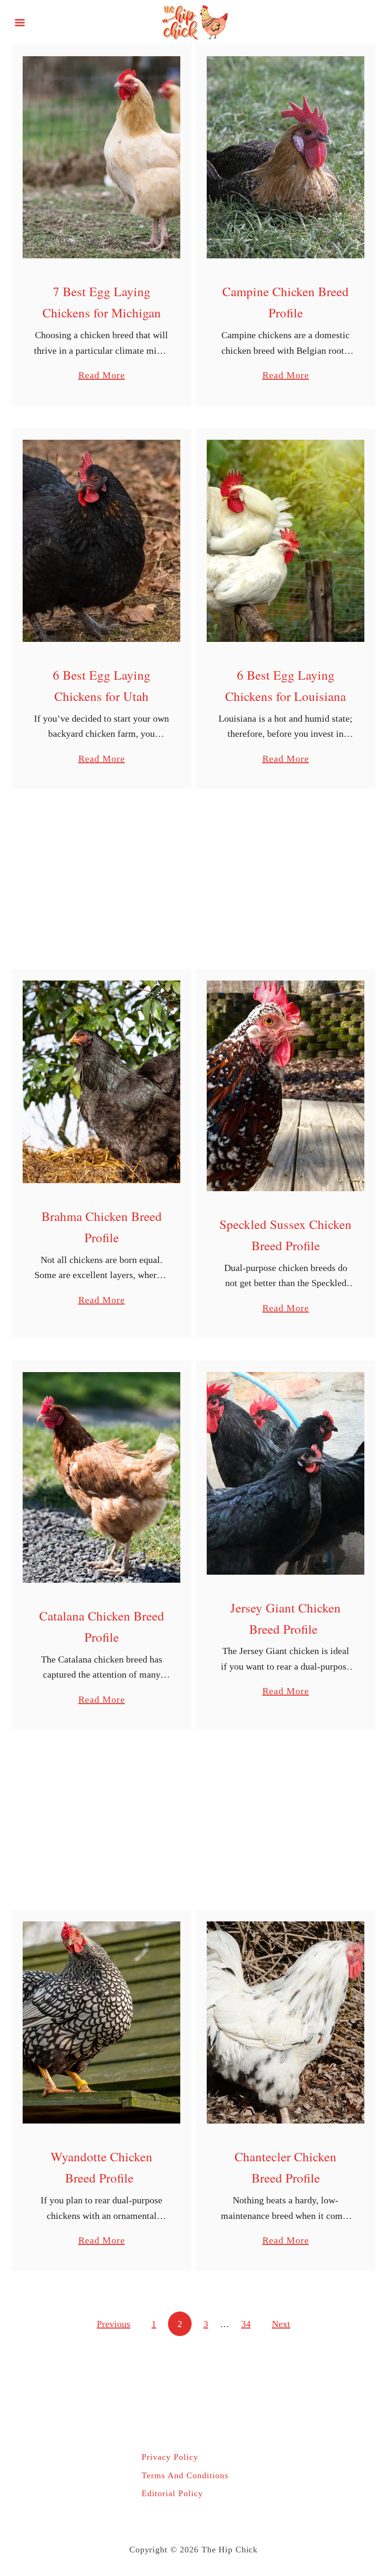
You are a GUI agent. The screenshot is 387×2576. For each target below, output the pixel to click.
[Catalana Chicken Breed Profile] (101, 1477)
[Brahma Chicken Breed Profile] (101, 1082)
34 (246, 2324)
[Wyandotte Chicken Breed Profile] (101, 2022)
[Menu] (20, 23)
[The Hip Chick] (193, 21)
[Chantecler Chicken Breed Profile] (286, 2022)
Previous (114, 2324)
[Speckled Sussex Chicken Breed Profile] (286, 1086)
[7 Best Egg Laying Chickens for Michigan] (101, 157)
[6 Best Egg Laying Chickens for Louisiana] (286, 541)
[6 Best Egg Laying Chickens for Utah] (101, 541)
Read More (102, 376)
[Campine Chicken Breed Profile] (286, 157)
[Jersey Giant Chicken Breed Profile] (286, 1473)
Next (281, 2324)
